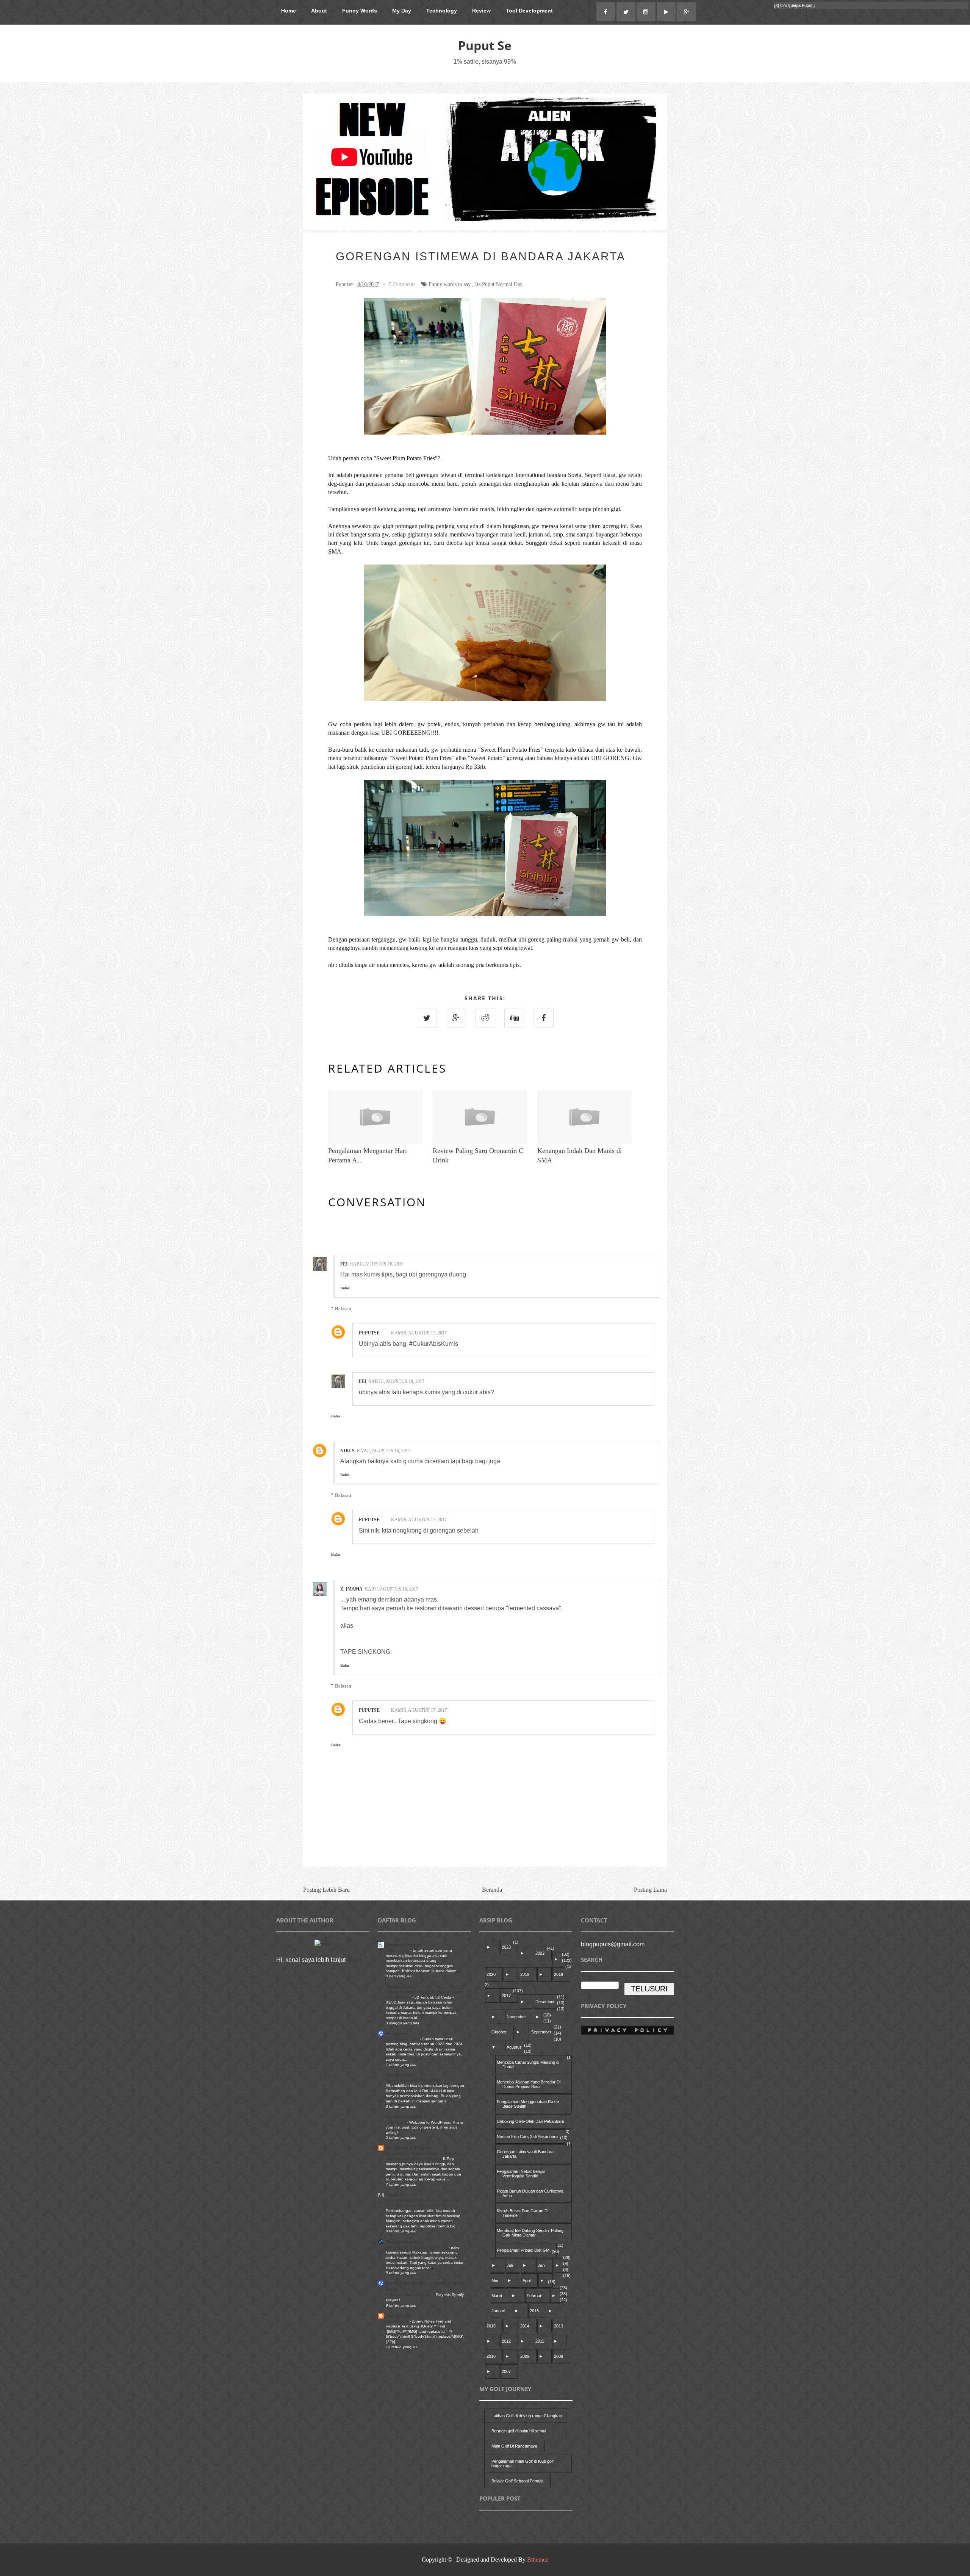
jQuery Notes (398, 2321)
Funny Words (360, 11)
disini (354, 1960)
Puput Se (485, 45)
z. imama (351, 1589)
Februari (534, 2296)
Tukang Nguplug (402, 2242)
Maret (497, 2296)
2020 (491, 1974)
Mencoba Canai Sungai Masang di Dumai (528, 2065)
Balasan (343, 1308)
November (516, 2017)
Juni (541, 2265)
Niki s (347, 1451)
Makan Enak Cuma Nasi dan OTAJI (417, 2247)
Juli (510, 2265)
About (319, 11)
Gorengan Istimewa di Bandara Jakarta (525, 2154)
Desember (545, 2002)
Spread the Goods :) (406, 2117)
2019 (525, 1974)
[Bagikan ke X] (427, 1018)
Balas (345, 1288)
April (526, 2280)
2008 (559, 2356)
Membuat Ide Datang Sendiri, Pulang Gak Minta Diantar (530, 2233)
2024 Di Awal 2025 (403, 2039)
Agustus (514, 2047)
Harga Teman (398, 1950)
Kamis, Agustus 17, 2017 (419, 1333)
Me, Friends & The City (408, 2148)
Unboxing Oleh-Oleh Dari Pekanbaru (530, 2121)
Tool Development (529, 11)
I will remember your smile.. (410, 2295)
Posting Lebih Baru (326, 1890)
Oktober (499, 2032)
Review (481, 11)
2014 (525, 2326)
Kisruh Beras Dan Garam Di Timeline (523, 2213)
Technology (442, 11)
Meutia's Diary (400, 2075)
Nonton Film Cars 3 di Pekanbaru (527, 2137)
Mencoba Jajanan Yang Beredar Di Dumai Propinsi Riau (529, 2084)
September (541, 2032)
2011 (540, 2341)
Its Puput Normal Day (499, 284)
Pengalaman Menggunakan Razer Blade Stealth (528, 2104)
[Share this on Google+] (456, 1018)
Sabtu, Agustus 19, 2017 (397, 1381)
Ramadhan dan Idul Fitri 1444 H (414, 2081)
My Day (402, 11)
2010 (491, 2356)
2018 (559, 1974)
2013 (559, 2326)
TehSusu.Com (400, 1986)
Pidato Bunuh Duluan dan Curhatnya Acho (530, 2193)
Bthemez (538, 2560)
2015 (491, 2326)
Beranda (492, 1890)
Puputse (369, 1333)
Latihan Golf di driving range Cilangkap (527, 2416)
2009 (525, 2356)
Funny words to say (450, 284)
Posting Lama (650, 1890)
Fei (344, 1264)
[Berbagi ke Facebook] (544, 1018)
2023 (506, 1947)
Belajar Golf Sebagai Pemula (517, 2481)
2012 (506, 2341)
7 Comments (402, 284)
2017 (506, 1996)
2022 (540, 1953)
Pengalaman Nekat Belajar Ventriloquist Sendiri (521, 2174)
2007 (506, 2371)
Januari (498, 2311)
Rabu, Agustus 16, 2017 (377, 1264)
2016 (534, 2311)
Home (289, 11)
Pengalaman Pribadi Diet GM (523, 2250)
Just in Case (398, 2316)
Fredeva (394, 2195)
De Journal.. (398, 2033)
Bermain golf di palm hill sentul (519, 2431)
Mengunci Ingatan (404, 1945)
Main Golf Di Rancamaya (514, 2446)
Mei (495, 2280)
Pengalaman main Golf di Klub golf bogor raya (523, 2463)
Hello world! (396, 2122)
